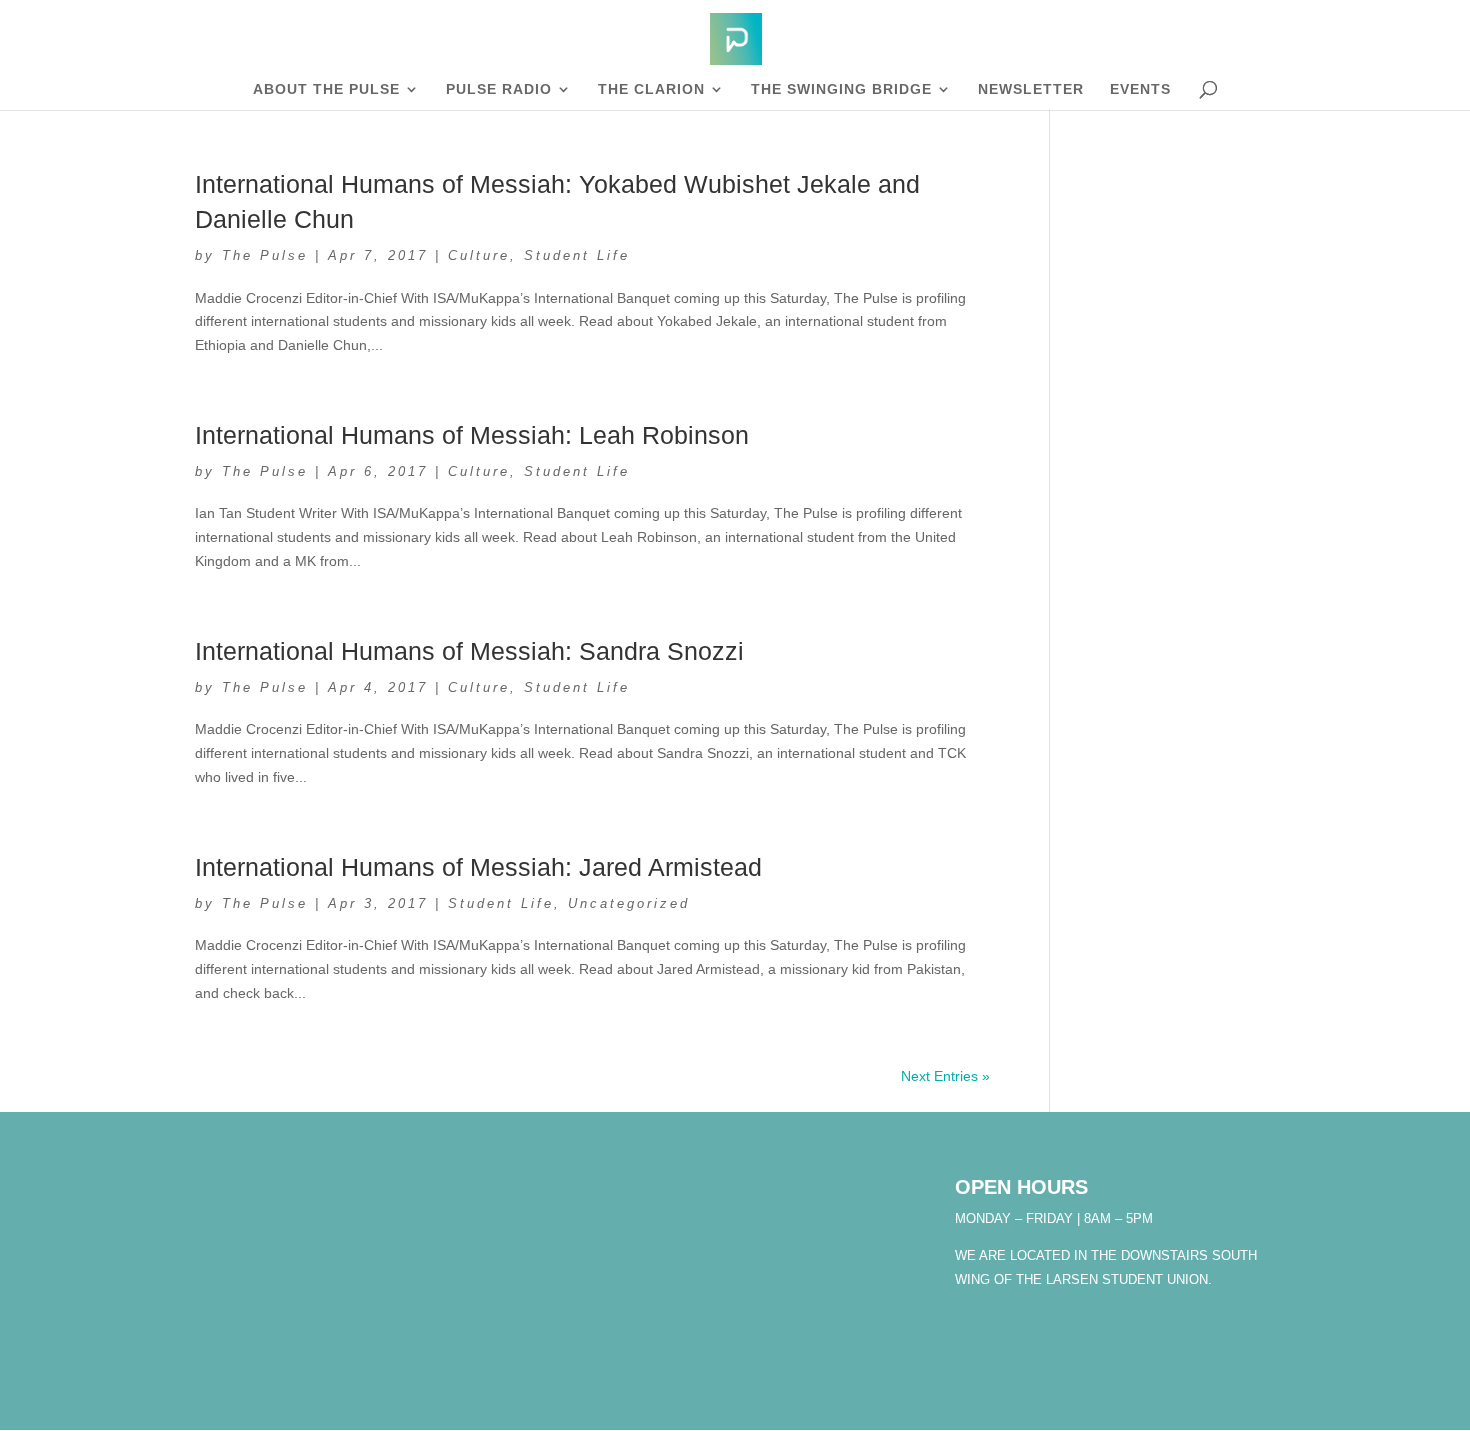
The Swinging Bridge (841, 89)
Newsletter (1031, 89)
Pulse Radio (499, 89)
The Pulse (265, 255)
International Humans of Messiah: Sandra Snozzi (469, 651)
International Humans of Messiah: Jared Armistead (478, 867)
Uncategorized (629, 903)
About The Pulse (326, 89)
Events (1140, 89)
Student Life (577, 255)
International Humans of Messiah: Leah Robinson (472, 435)
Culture (479, 255)
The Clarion (651, 89)
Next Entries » (945, 1076)
